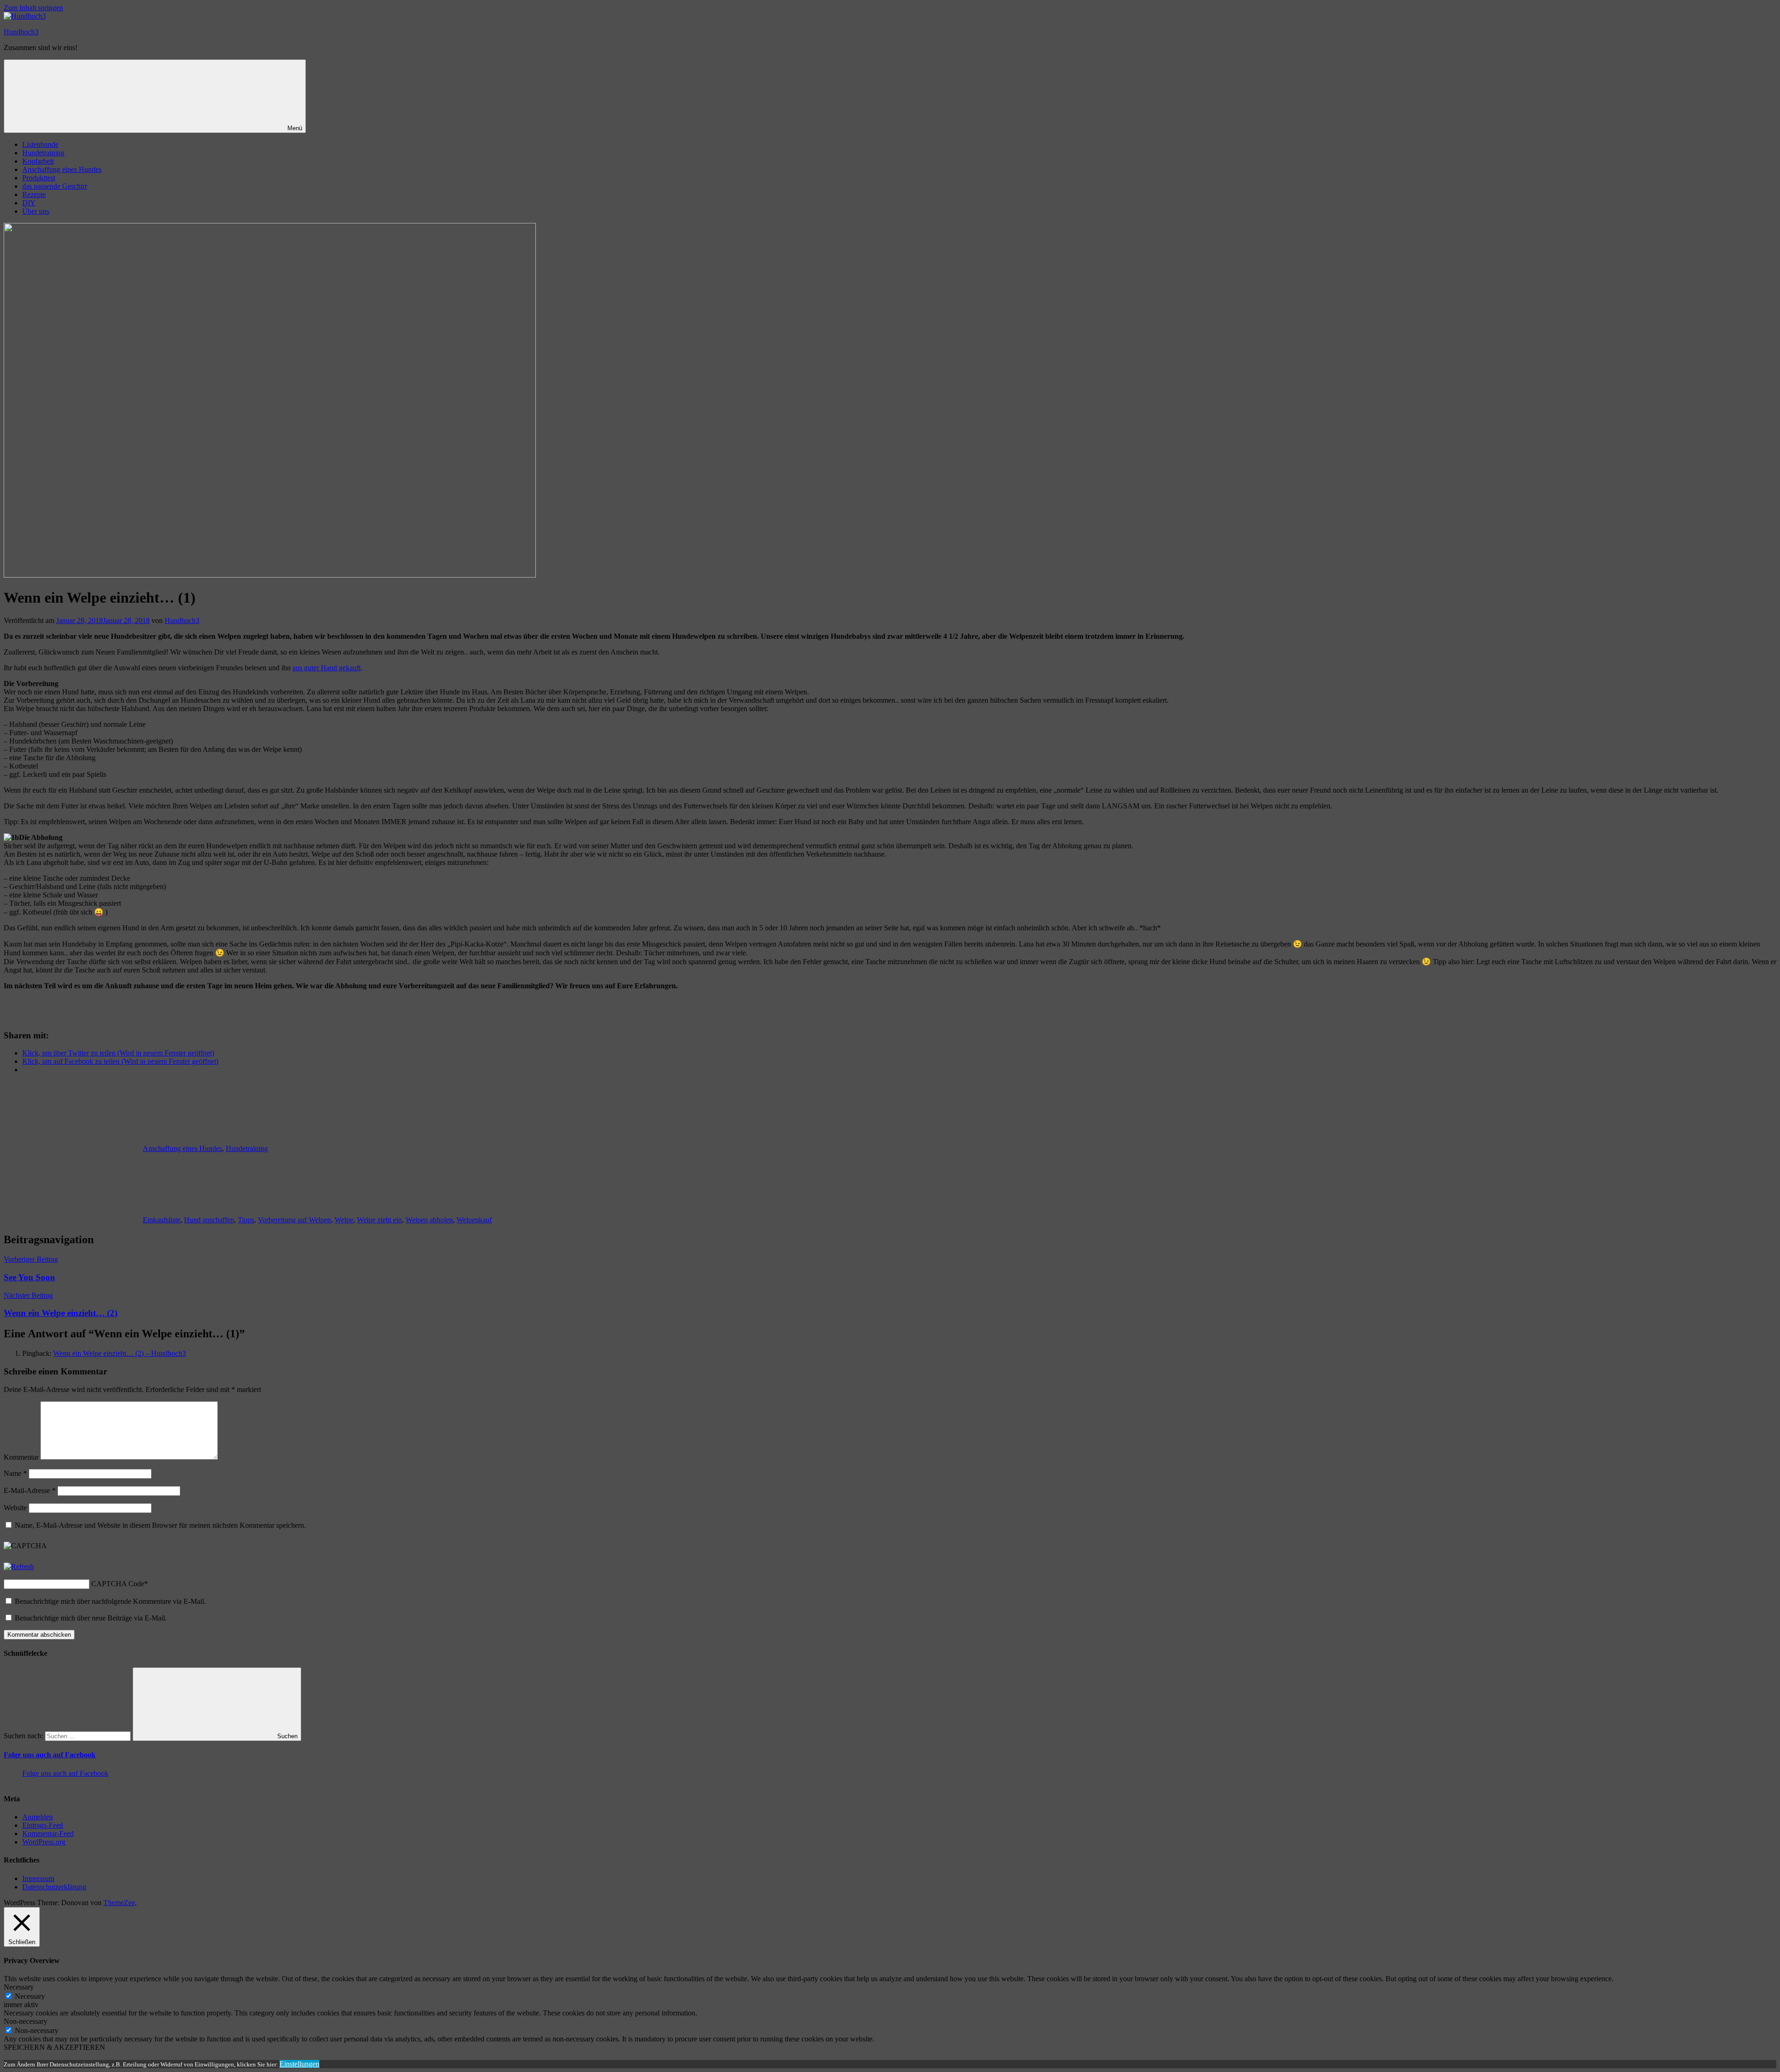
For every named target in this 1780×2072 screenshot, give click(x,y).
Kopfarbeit (38, 161)
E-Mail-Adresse (30, 1490)
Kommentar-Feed (48, 1834)
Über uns (36, 211)
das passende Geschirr (55, 186)
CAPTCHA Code (118, 1584)
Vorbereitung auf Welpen (294, 1220)
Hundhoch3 (21, 32)
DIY (29, 203)
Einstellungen (299, 2064)
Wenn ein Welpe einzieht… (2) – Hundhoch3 (120, 1353)
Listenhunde (40, 144)
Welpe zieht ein (379, 1220)
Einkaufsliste (162, 1220)
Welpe (344, 1220)
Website (15, 1508)
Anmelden (38, 1817)
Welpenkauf (474, 1220)
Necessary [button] (19, 1987)
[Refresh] (19, 1567)
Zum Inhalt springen (33, 8)
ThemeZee (119, 1903)
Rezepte (34, 194)
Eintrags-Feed (43, 1825)
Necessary (30, 1996)
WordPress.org (44, 1842)
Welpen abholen (429, 1220)
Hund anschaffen (209, 1220)
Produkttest (39, 178)
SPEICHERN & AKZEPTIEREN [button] (54, 2047)
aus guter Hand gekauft (327, 668)
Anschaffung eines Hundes (62, 169)
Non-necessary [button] (25, 2021)
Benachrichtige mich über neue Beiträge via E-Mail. (91, 1618)
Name (15, 1473)
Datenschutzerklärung (54, 1887)
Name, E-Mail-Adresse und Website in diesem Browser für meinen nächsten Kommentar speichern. (160, 1525)
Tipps (246, 1220)
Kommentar (21, 1457)
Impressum (38, 1878)
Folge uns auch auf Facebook (50, 1755)
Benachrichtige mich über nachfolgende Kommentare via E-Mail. (110, 1601)
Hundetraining (43, 153)
